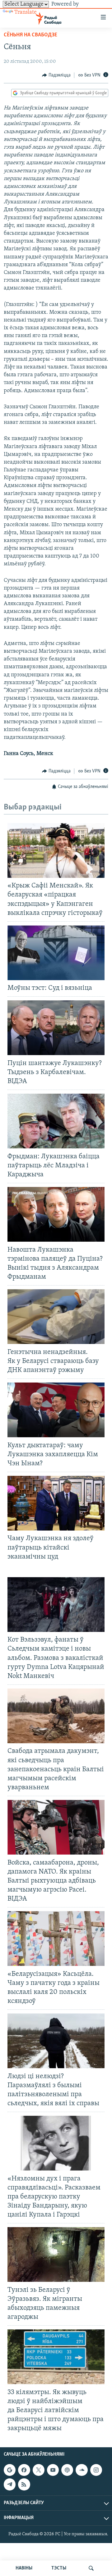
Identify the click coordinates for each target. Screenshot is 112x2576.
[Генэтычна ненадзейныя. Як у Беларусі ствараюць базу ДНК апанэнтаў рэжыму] (56, 1317)
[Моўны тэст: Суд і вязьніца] (56, 953)
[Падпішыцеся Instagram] (96, 2470)
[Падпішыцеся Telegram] (10, 2485)
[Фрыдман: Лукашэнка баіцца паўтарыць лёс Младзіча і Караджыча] (56, 1121)
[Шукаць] (91, 2568)
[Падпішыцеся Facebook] (24, 2470)
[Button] (56, 75)
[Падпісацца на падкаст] (67, 2470)
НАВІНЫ (24, 2568)
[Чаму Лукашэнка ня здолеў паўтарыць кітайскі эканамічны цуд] (56, 1503)
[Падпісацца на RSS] (24, 2485)
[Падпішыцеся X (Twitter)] (39, 2470)
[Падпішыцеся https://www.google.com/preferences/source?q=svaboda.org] (10, 2470)
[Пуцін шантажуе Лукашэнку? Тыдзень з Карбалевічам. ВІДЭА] (56, 1028)
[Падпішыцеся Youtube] (53, 2470)
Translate (26, 12)
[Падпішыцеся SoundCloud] (82, 2470)
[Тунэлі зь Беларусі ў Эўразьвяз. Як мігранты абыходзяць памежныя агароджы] (56, 2254)
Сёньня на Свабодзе (30, 35)
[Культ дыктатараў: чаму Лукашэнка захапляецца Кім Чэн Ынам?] (56, 1410)
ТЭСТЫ (59, 2568)
